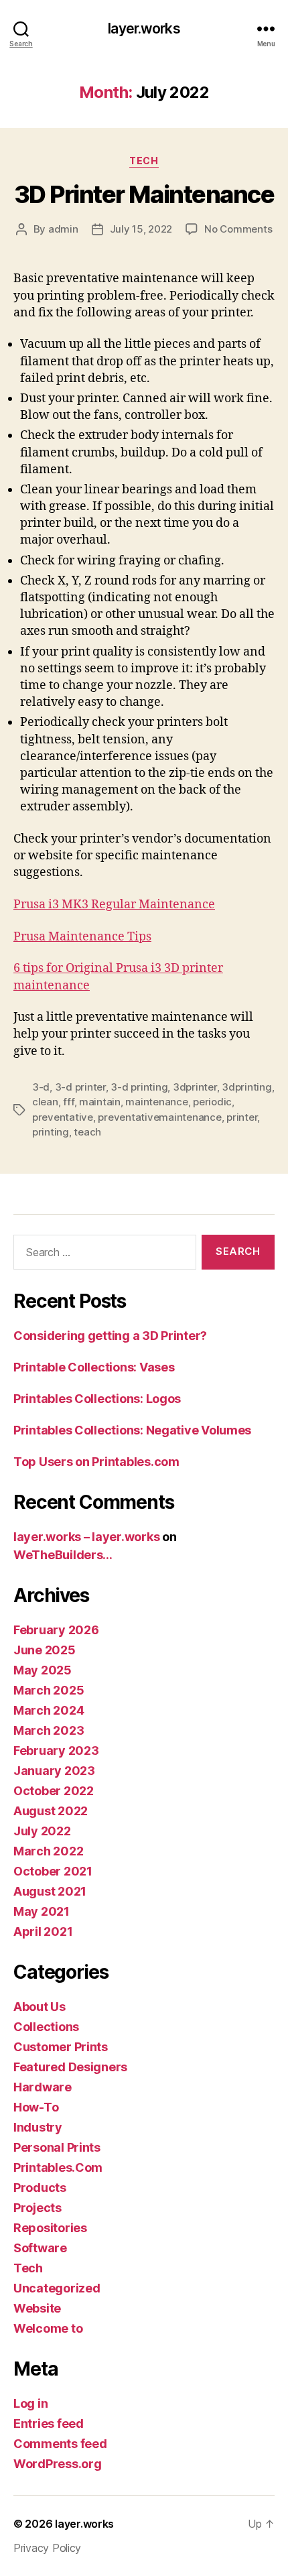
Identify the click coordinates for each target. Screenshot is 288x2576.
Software (40, 2248)
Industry (38, 2127)
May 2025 (43, 1670)
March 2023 (49, 1730)
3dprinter (195, 1087)
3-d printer (80, 1087)
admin (63, 229)
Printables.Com (58, 2167)
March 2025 (49, 1690)
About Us (40, 2007)
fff (68, 1102)
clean (45, 1102)
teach (87, 1132)
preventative (63, 1117)
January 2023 (54, 1771)
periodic (212, 1102)
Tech (144, 161)
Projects (38, 2208)
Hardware (43, 2087)
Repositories (50, 2228)
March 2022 (48, 1851)
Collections (46, 2027)
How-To (36, 2107)
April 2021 (43, 1931)
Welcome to (48, 2328)
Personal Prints (57, 2147)
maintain (100, 1102)
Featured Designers (70, 2067)
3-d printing (139, 1087)
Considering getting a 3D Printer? (110, 1336)
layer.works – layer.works (86, 1537)
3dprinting (246, 1087)
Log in (30, 2403)
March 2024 (49, 1710)
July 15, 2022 (141, 229)
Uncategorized (57, 2288)
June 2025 (45, 1650)
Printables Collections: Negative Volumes (132, 1430)
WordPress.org (58, 2464)
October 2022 (54, 1791)
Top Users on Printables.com (96, 1462)
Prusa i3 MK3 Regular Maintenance (114, 905)
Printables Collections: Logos (97, 1399)
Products (40, 2188)
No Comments (238, 229)
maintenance (156, 1102)
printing (51, 1132)
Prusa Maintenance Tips (82, 937)
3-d (41, 1087)
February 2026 (56, 1630)
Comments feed (60, 2444)
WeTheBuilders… (63, 1555)
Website (37, 2308)
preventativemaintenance (159, 1117)
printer (242, 1117)
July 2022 (42, 1831)
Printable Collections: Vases (94, 1367)
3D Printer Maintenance (144, 194)
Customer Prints (61, 2047)
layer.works (144, 28)
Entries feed (49, 2424)
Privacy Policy (47, 2548)
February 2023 (56, 1751)
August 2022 (51, 1811)
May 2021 (42, 1911)
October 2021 (53, 1871)
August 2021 (50, 1891)
